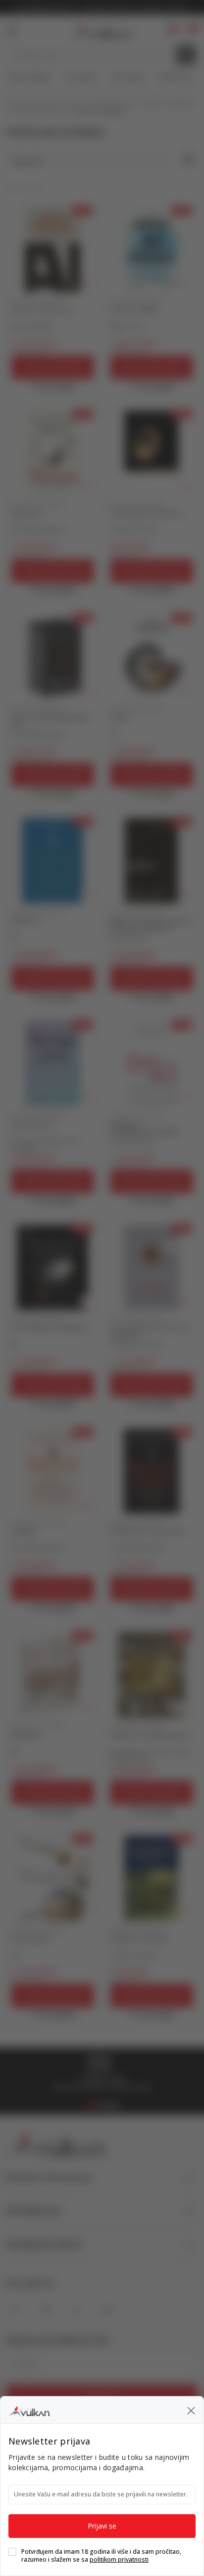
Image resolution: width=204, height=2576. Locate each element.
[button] (191, 2410)
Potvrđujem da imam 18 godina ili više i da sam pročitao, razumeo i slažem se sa (101, 2556)
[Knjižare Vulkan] (29, 2409)
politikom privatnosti (119, 2559)
